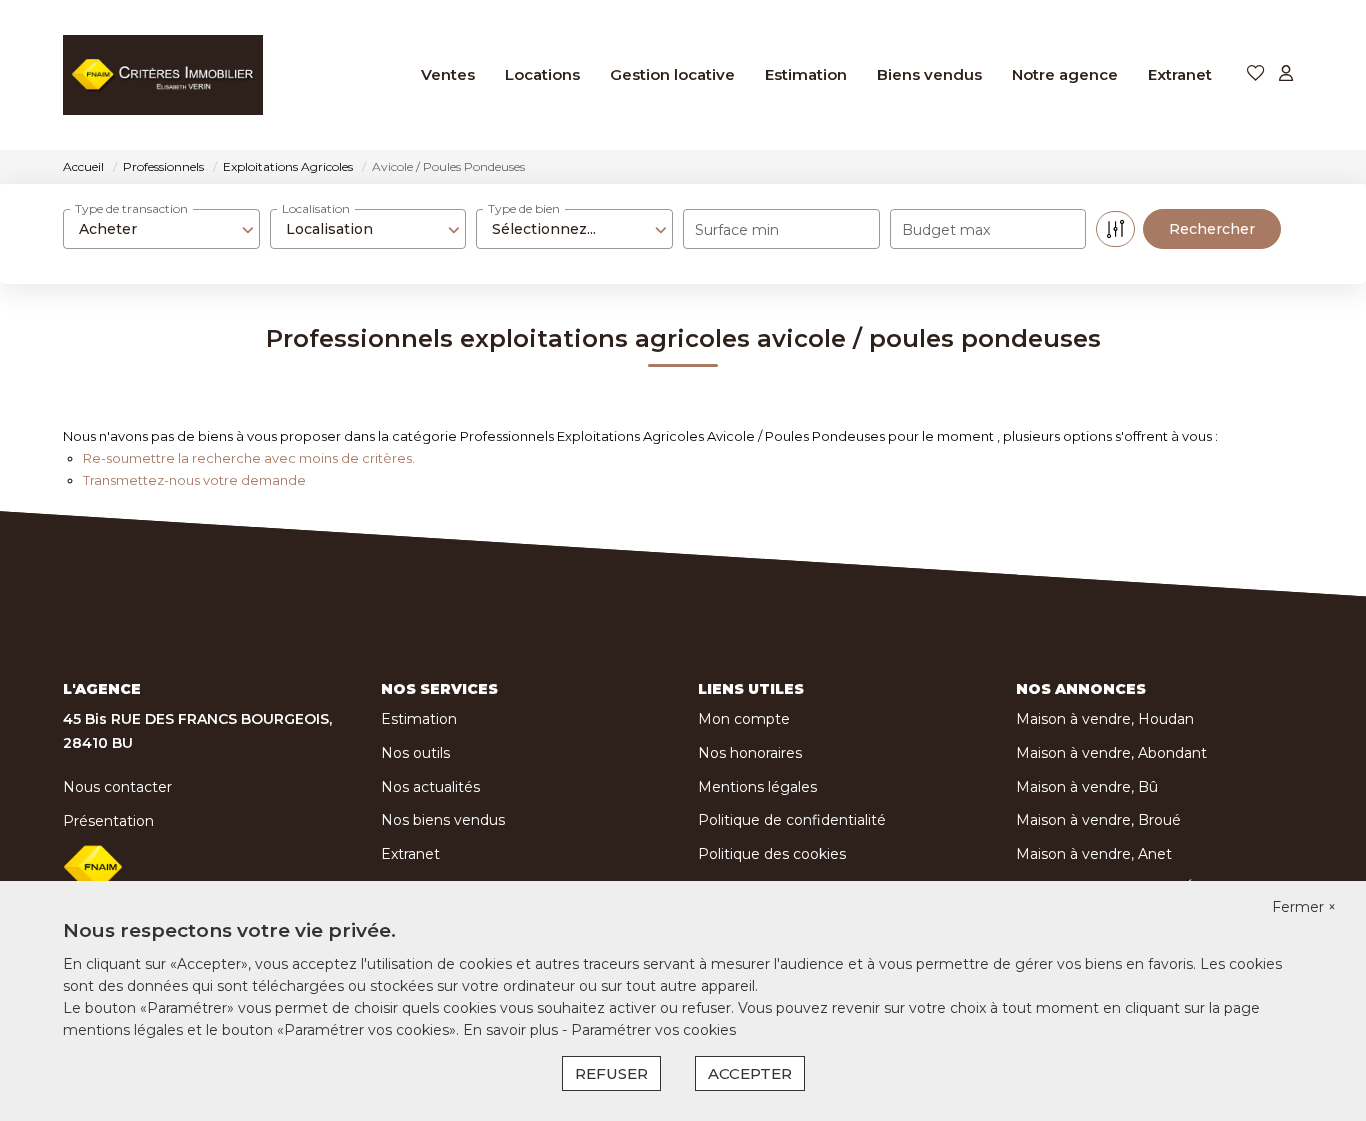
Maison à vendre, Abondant (1111, 753)
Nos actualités (430, 787)
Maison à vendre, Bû (1087, 787)
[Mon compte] (1286, 74)
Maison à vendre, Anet (1094, 854)
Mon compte (744, 719)
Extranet (1180, 74)
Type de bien (524, 208)
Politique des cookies (772, 854)
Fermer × (1304, 907)
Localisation (316, 208)
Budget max (946, 230)
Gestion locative (672, 74)
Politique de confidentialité (792, 820)
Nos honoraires (750, 753)
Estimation (806, 74)
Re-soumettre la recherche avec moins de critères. (249, 458)
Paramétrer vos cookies (653, 1030)
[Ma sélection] (1256, 74)
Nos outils (415, 753)
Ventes (448, 74)
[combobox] (161, 229)
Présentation (108, 821)
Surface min (737, 230)
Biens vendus (929, 74)
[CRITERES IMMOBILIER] (163, 75)
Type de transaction (131, 208)
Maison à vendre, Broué (1098, 820)
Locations (542, 74)
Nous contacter (117, 787)
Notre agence (1065, 74)
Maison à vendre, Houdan (1105, 719)
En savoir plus (512, 1030)
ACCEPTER (750, 1073)
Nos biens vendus (443, 820)
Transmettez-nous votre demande (194, 480)
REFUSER (611, 1073)
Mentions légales (757, 787)
